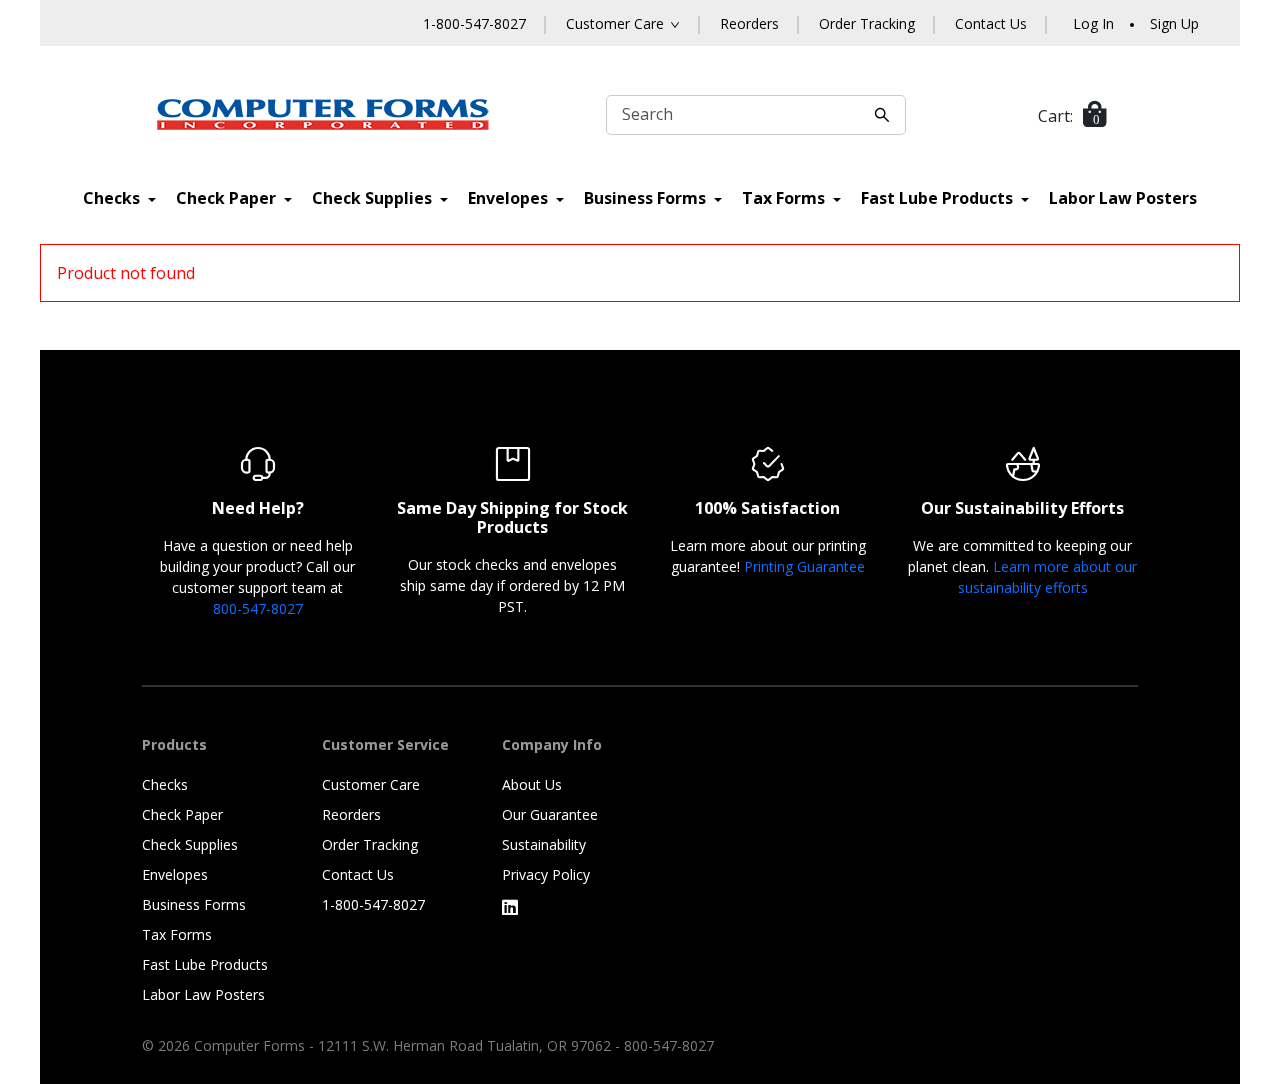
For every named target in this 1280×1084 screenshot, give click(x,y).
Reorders (749, 23)
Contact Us (991, 23)
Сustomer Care (615, 23)
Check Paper (228, 198)
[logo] (323, 114)
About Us (532, 784)
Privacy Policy (546, 874)
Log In (1093, 23)
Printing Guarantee (804, 566)
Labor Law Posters (1123, 198)
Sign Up (1174, 23)
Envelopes (510, 198)
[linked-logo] (510, 907)
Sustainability (544, 844)
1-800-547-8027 (474, 23)
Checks (113, 198)
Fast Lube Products (939, 198)
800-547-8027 (258, 608)
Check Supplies (374, 198)
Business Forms (647, 198)
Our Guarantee (550, 814)
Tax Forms (785, 198)
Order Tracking (867, 23)
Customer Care (371, 784)
